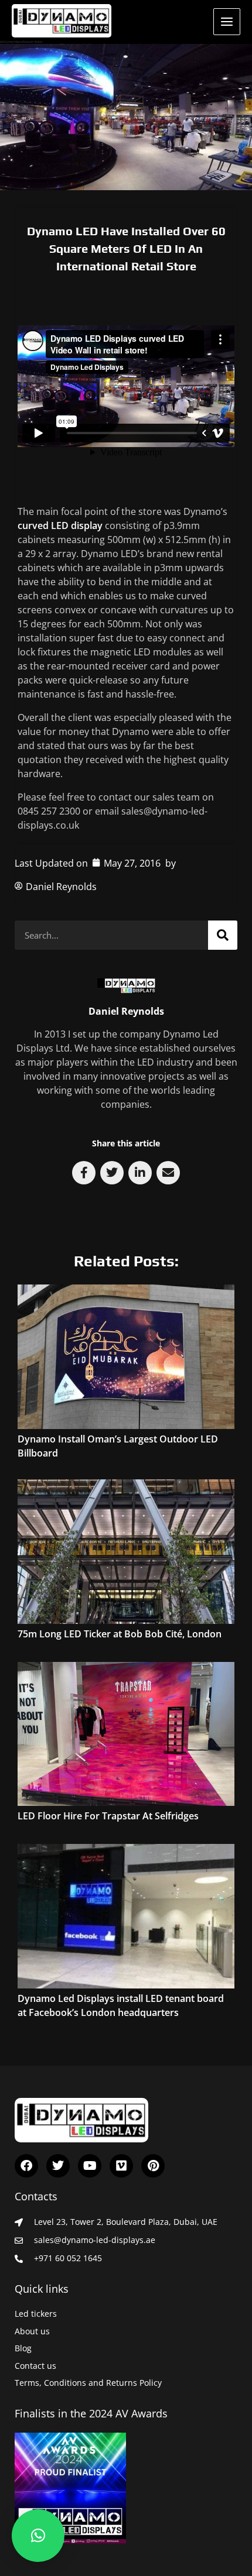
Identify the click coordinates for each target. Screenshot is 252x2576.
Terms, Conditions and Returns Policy (88, 2383)
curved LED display (60, 525)
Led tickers (36, 2314)
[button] (38, 2536)
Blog (23, 2348)
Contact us (35, 2366)
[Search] (223, 935)
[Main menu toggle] (227, 22)
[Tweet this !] (112, 1173)
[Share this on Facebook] (84, 1173)
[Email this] (168, 1173)
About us (32, 2331)
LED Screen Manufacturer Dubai (21, 42)
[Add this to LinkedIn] (140, 1173)
